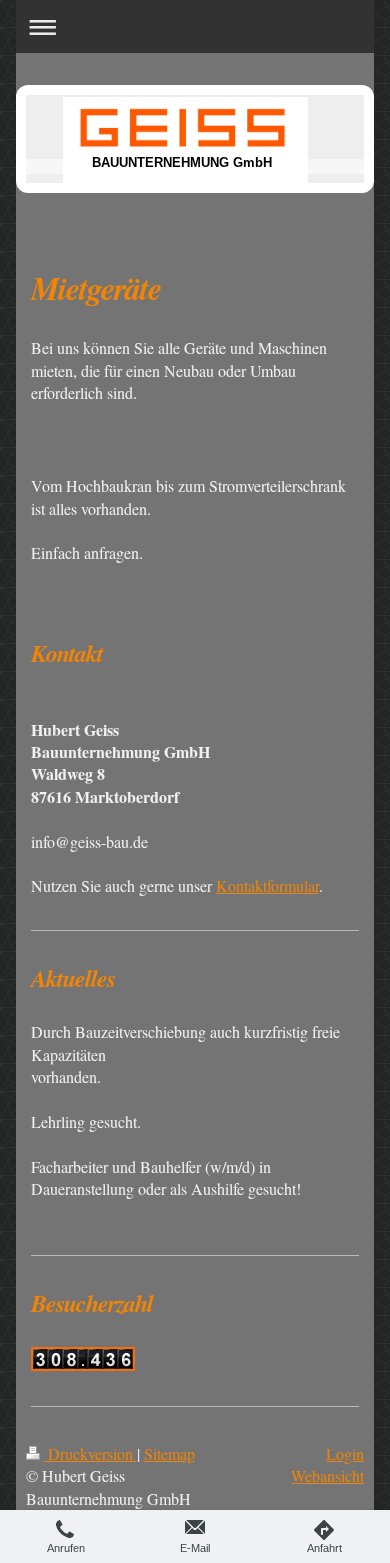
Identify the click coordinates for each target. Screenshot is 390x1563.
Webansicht (327, 1475)
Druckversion (90, 1453)
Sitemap (169, 1453)
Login (345, 1453)
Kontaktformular (267, 885)
